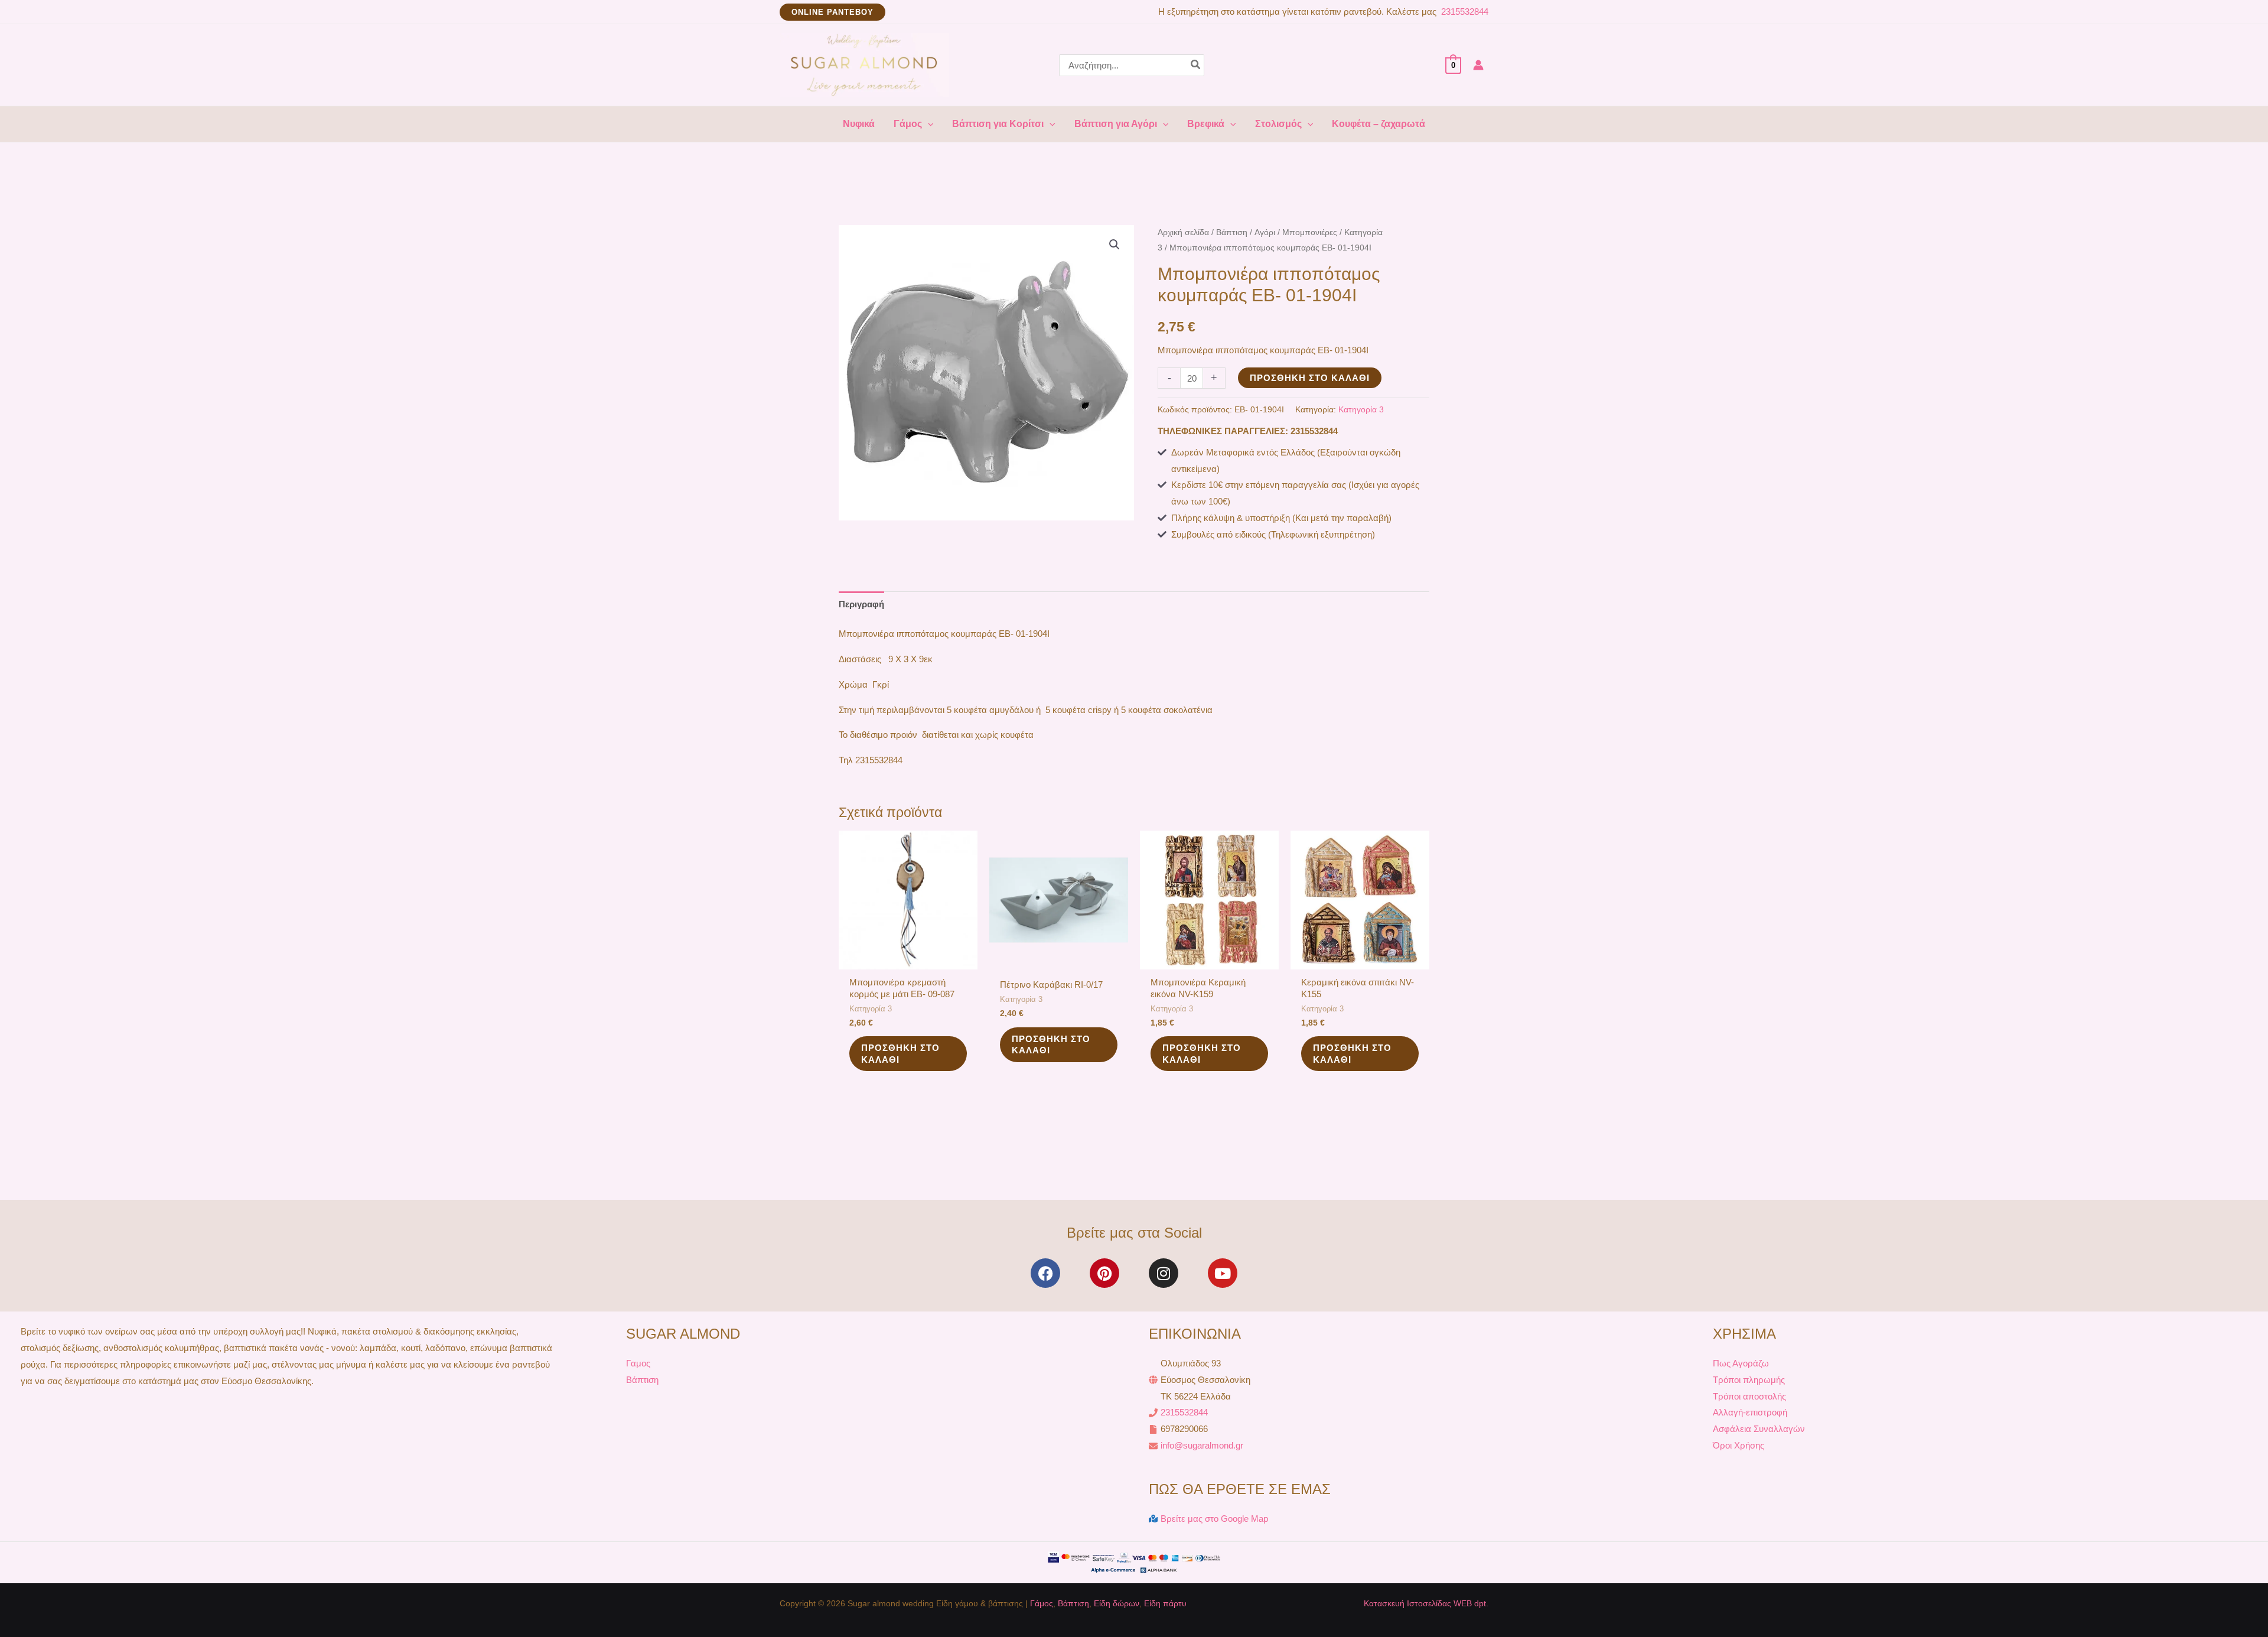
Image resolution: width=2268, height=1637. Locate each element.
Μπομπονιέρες (1310, 232)
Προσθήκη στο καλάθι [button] (900, 1054)
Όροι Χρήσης (1739, 1445)
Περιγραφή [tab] (861, 604)
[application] (928, 124)
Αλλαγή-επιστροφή (1750, 1412)
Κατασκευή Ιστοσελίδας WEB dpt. (1426, 1603)
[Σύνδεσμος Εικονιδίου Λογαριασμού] (1478, 65)
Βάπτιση (1232, 232)
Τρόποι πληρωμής (1749, 1380)
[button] (832, 12)
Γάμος (1042, 1603)
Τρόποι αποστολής (1749, 1396)
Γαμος (638, 1363)
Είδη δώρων (1117, 1603)
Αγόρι (1265, 232)
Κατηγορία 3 (1361, 410)
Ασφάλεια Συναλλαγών (1759, 1429)
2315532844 (1464, 12)
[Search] (1196, 65)
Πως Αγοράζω (1741, 1363)
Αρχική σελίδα (1183, 232)
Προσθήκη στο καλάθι (1310, 378)
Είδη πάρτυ (1165, 1603)
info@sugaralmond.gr (1202, 1445)
